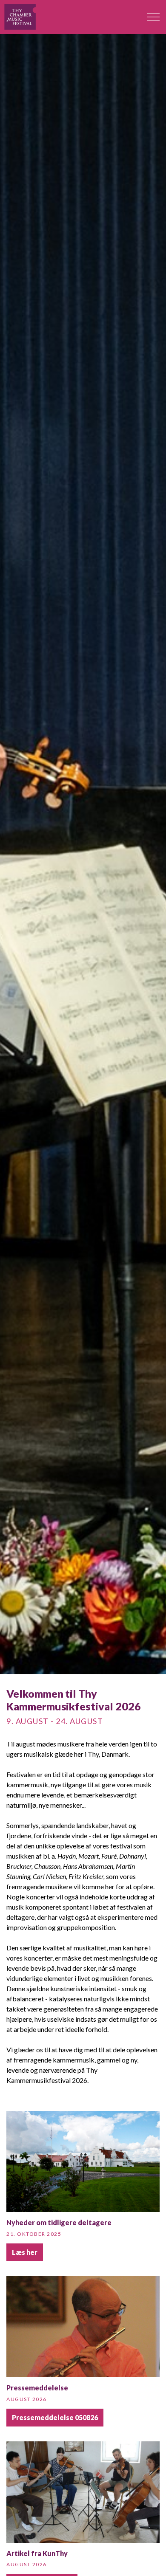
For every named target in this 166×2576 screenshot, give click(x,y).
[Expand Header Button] (153, 17)
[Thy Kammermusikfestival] (20, 17)
